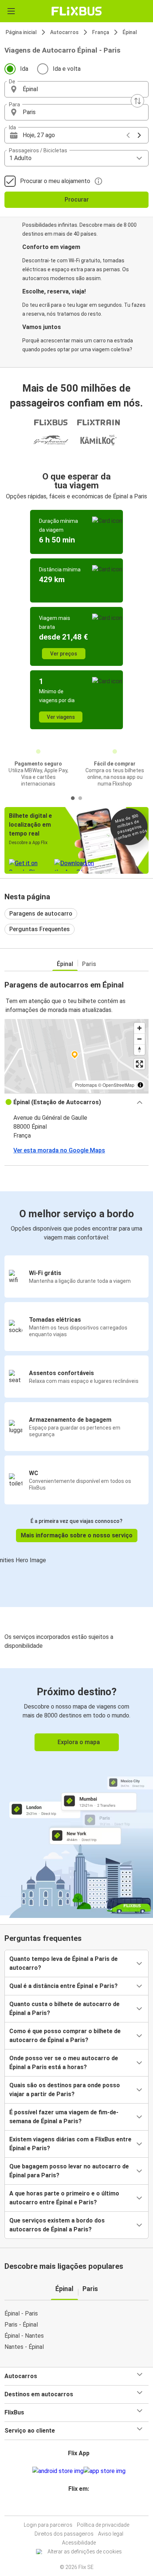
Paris (89, 964)
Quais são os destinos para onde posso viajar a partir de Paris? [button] (65, 2090)
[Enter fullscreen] (139, 1064)
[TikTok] (84, 2507)
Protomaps (86, 1085)
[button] (76, 89)
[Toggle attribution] (140, 1085)
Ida (24, 69)
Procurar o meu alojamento (55, 181)
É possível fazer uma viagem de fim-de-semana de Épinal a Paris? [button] (64, 2117)
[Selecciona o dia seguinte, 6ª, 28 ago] (139, 135)
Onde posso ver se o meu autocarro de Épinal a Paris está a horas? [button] (64, 2063)
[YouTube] (78, 2507)
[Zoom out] (139, 1039)
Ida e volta (67, 69)
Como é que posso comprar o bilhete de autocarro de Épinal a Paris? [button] (65, 2036)
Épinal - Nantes (24, 2336)
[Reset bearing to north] (139, 1050)
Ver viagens (61, 717)
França (101, 32)
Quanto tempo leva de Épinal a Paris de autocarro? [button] (64, 1963)
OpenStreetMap (118, 1085)
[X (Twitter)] (82, 2507)
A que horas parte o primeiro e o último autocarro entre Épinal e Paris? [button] (64, 2198)
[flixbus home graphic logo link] (77, 11)
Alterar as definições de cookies (85, 2552)
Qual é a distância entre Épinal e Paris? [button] (64, 1986)
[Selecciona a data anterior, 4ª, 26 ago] (128, 135)
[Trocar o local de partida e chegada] (137, 101)
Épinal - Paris (21, 2313)
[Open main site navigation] (11, 11)
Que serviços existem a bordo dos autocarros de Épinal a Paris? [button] (57, 2225)
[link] (76, 1792)
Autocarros (64, 32)
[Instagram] (75, 2507)
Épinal (130, 32)
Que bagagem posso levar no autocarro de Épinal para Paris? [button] (69, 2171)
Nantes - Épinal (24, 2347)
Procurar (77, 200)
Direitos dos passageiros (64, 2534)
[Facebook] (73, 2507)
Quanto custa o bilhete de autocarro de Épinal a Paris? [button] (64, 2009)
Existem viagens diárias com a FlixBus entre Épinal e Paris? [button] (70, 2144)
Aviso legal (111, 2534)
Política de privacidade (103, 2525)
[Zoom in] (139, 1028)
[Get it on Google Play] (58, 2471)
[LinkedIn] (80, 2507)
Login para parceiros (48, 2525)
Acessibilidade (79, 2543)
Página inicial (21, 32)
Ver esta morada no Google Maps (59, 1150)
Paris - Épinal (21, 2325)
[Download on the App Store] (105, 2471)
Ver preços (64, 654)
